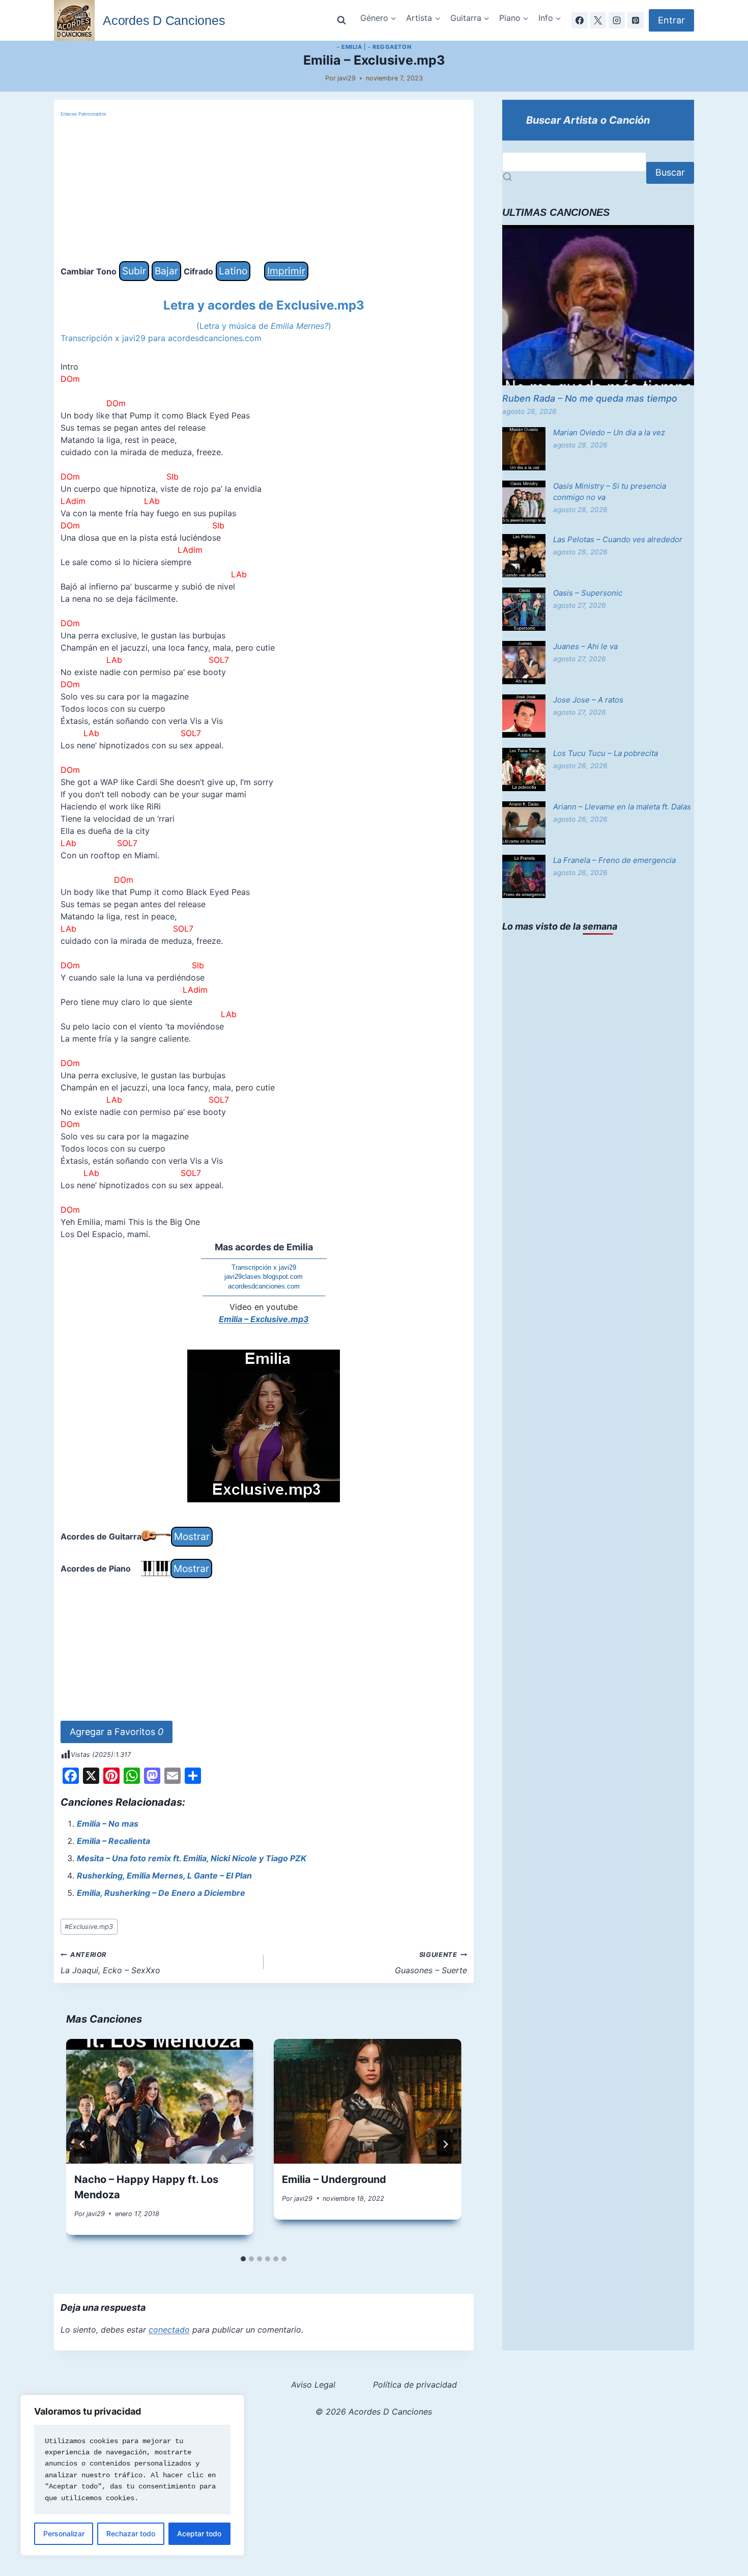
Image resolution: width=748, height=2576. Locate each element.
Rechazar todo (131, 2533)
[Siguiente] (445, 2144)
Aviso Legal (313, 2385)
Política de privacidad (415, 2385)
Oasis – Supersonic (588, 593)
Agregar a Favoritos (117, 1732)
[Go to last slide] (82, 2144)
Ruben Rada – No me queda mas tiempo (590, 398)
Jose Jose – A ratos (588, 700)
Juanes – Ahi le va (585, 646)
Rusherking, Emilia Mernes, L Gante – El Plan (164, 1875)
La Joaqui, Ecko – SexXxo (110, 1963)
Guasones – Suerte (431, 1963)
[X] (598, 20)
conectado (169, 2330)
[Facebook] (580, 20)
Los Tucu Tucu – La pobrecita (606, 753)
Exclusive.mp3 (89, 1927)
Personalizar (64, 2533)
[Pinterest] (636, 20)
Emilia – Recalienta (113, 1841)
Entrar (671, 20)
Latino (233, 271)
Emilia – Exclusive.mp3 (264, 1319)
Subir (134, 271)
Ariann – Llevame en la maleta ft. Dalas (622, 807)
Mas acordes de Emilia (264, 1247)
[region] (132, 2475)
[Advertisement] (264, 190)
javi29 (347, 78)
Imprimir (286, 271)
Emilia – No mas (108, 1824)
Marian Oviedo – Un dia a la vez (609, 432)
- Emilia (349, 47)
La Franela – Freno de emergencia (614, 860)
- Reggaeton (390, 47)
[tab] (243, 2259)
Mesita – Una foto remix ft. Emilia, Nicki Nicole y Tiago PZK (192, 1858)
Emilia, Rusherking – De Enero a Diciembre (161, 1893)
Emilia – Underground (334, 2179)
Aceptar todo (199, 2533)
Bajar (166, 271)
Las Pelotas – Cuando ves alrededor (618, 539)
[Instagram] (617, 20)
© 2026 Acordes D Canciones (374, 2412)
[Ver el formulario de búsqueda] (341, 20)
